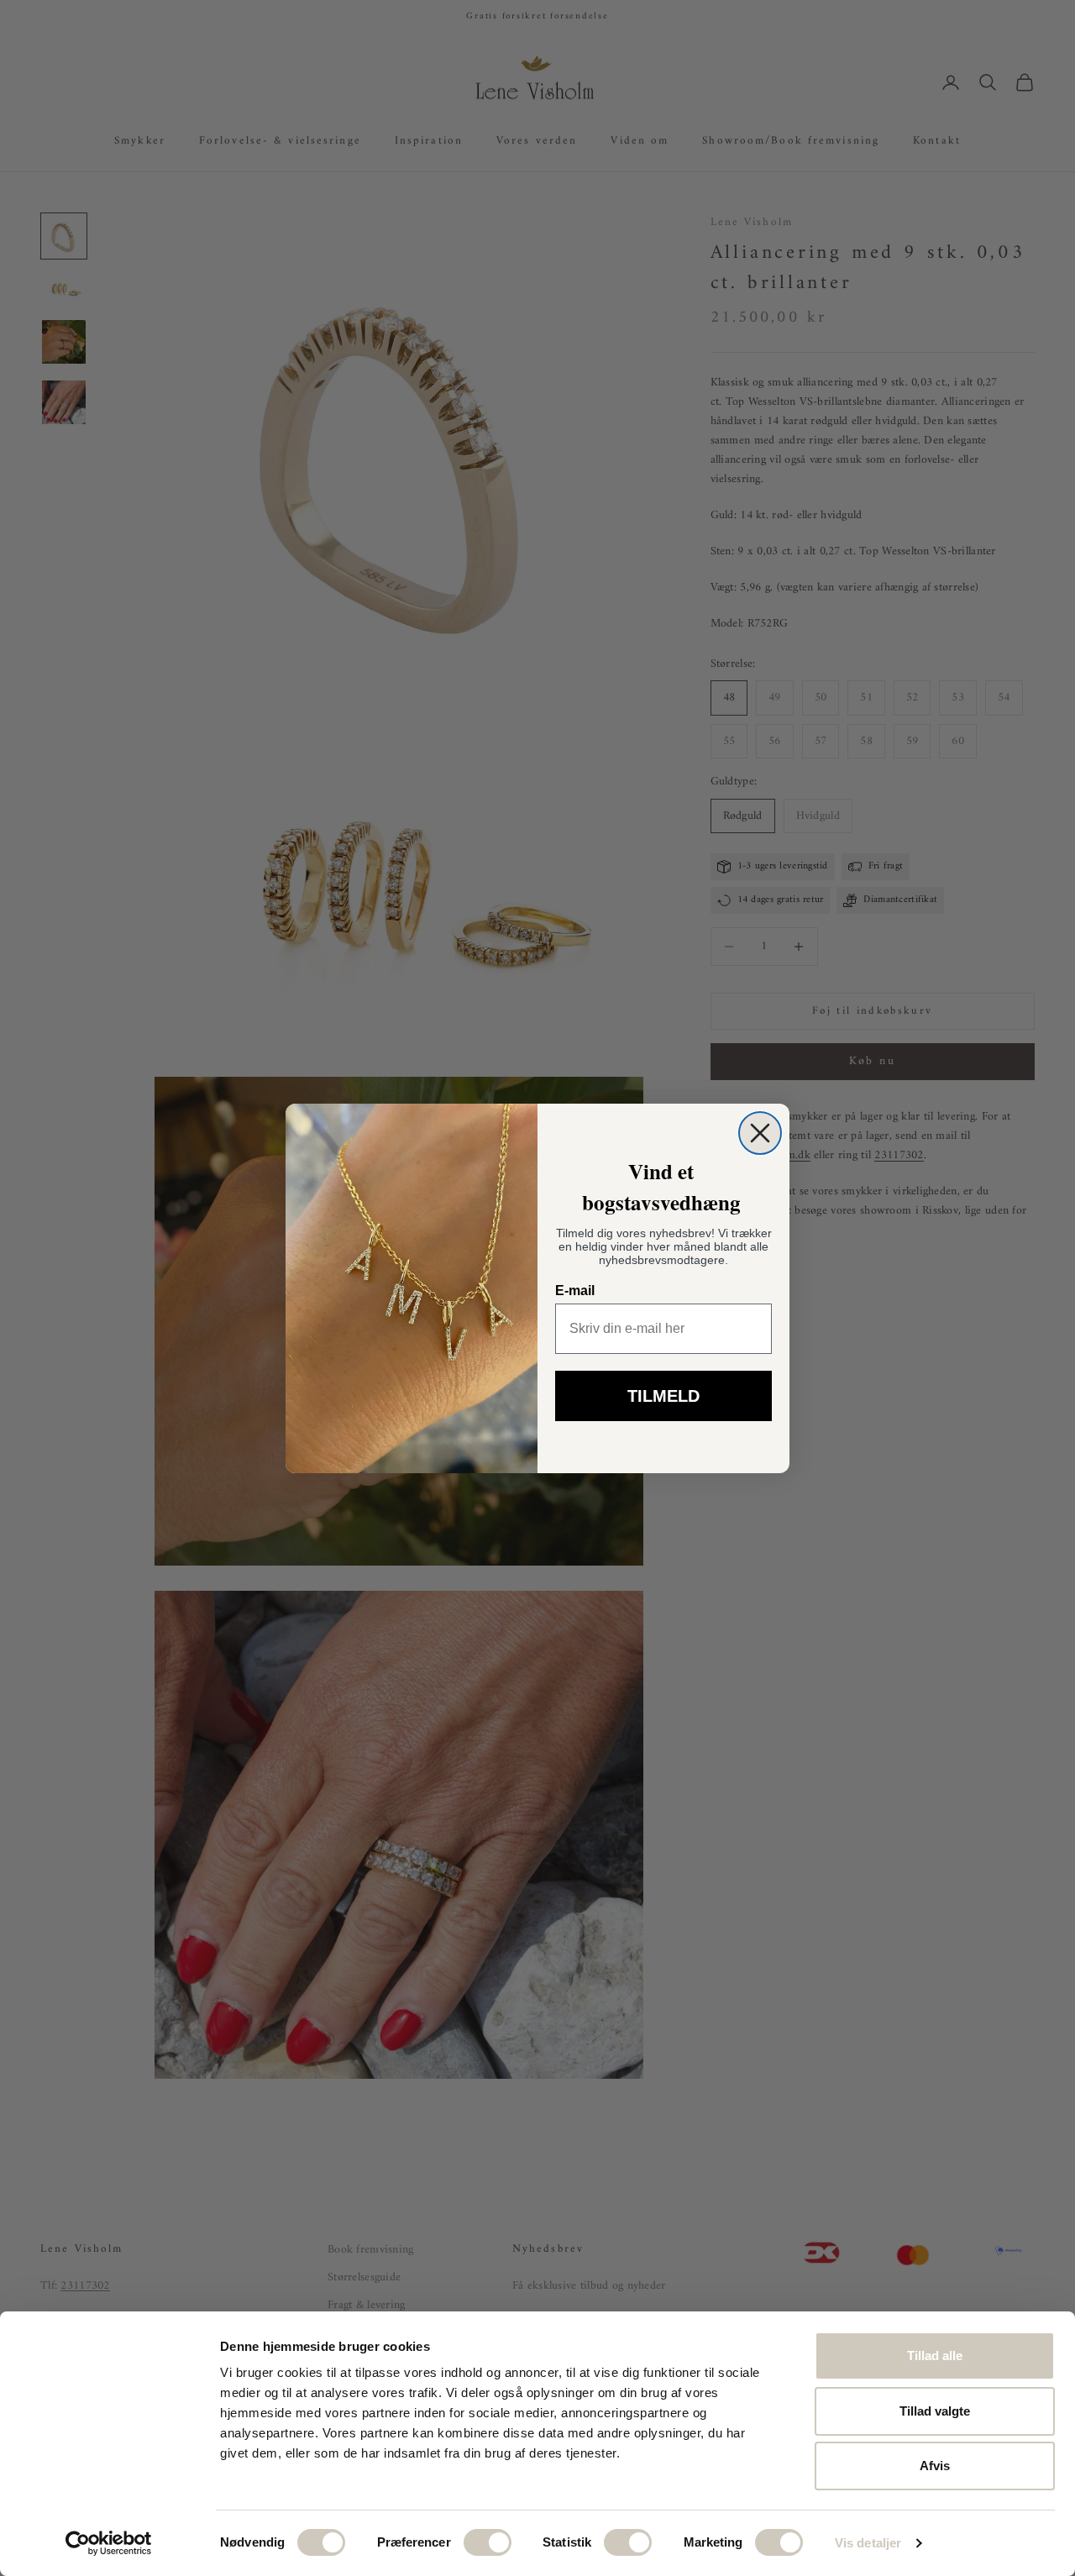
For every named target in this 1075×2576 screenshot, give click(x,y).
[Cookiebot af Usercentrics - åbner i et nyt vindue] (109, 2543)
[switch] (488, 2542)
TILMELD (663, 1396)
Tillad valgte (935, 2411)
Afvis (935, 2466)
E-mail (575, 1291)
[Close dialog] (760, 1133)
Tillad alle (935, 2356)
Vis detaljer (868, 2543)
